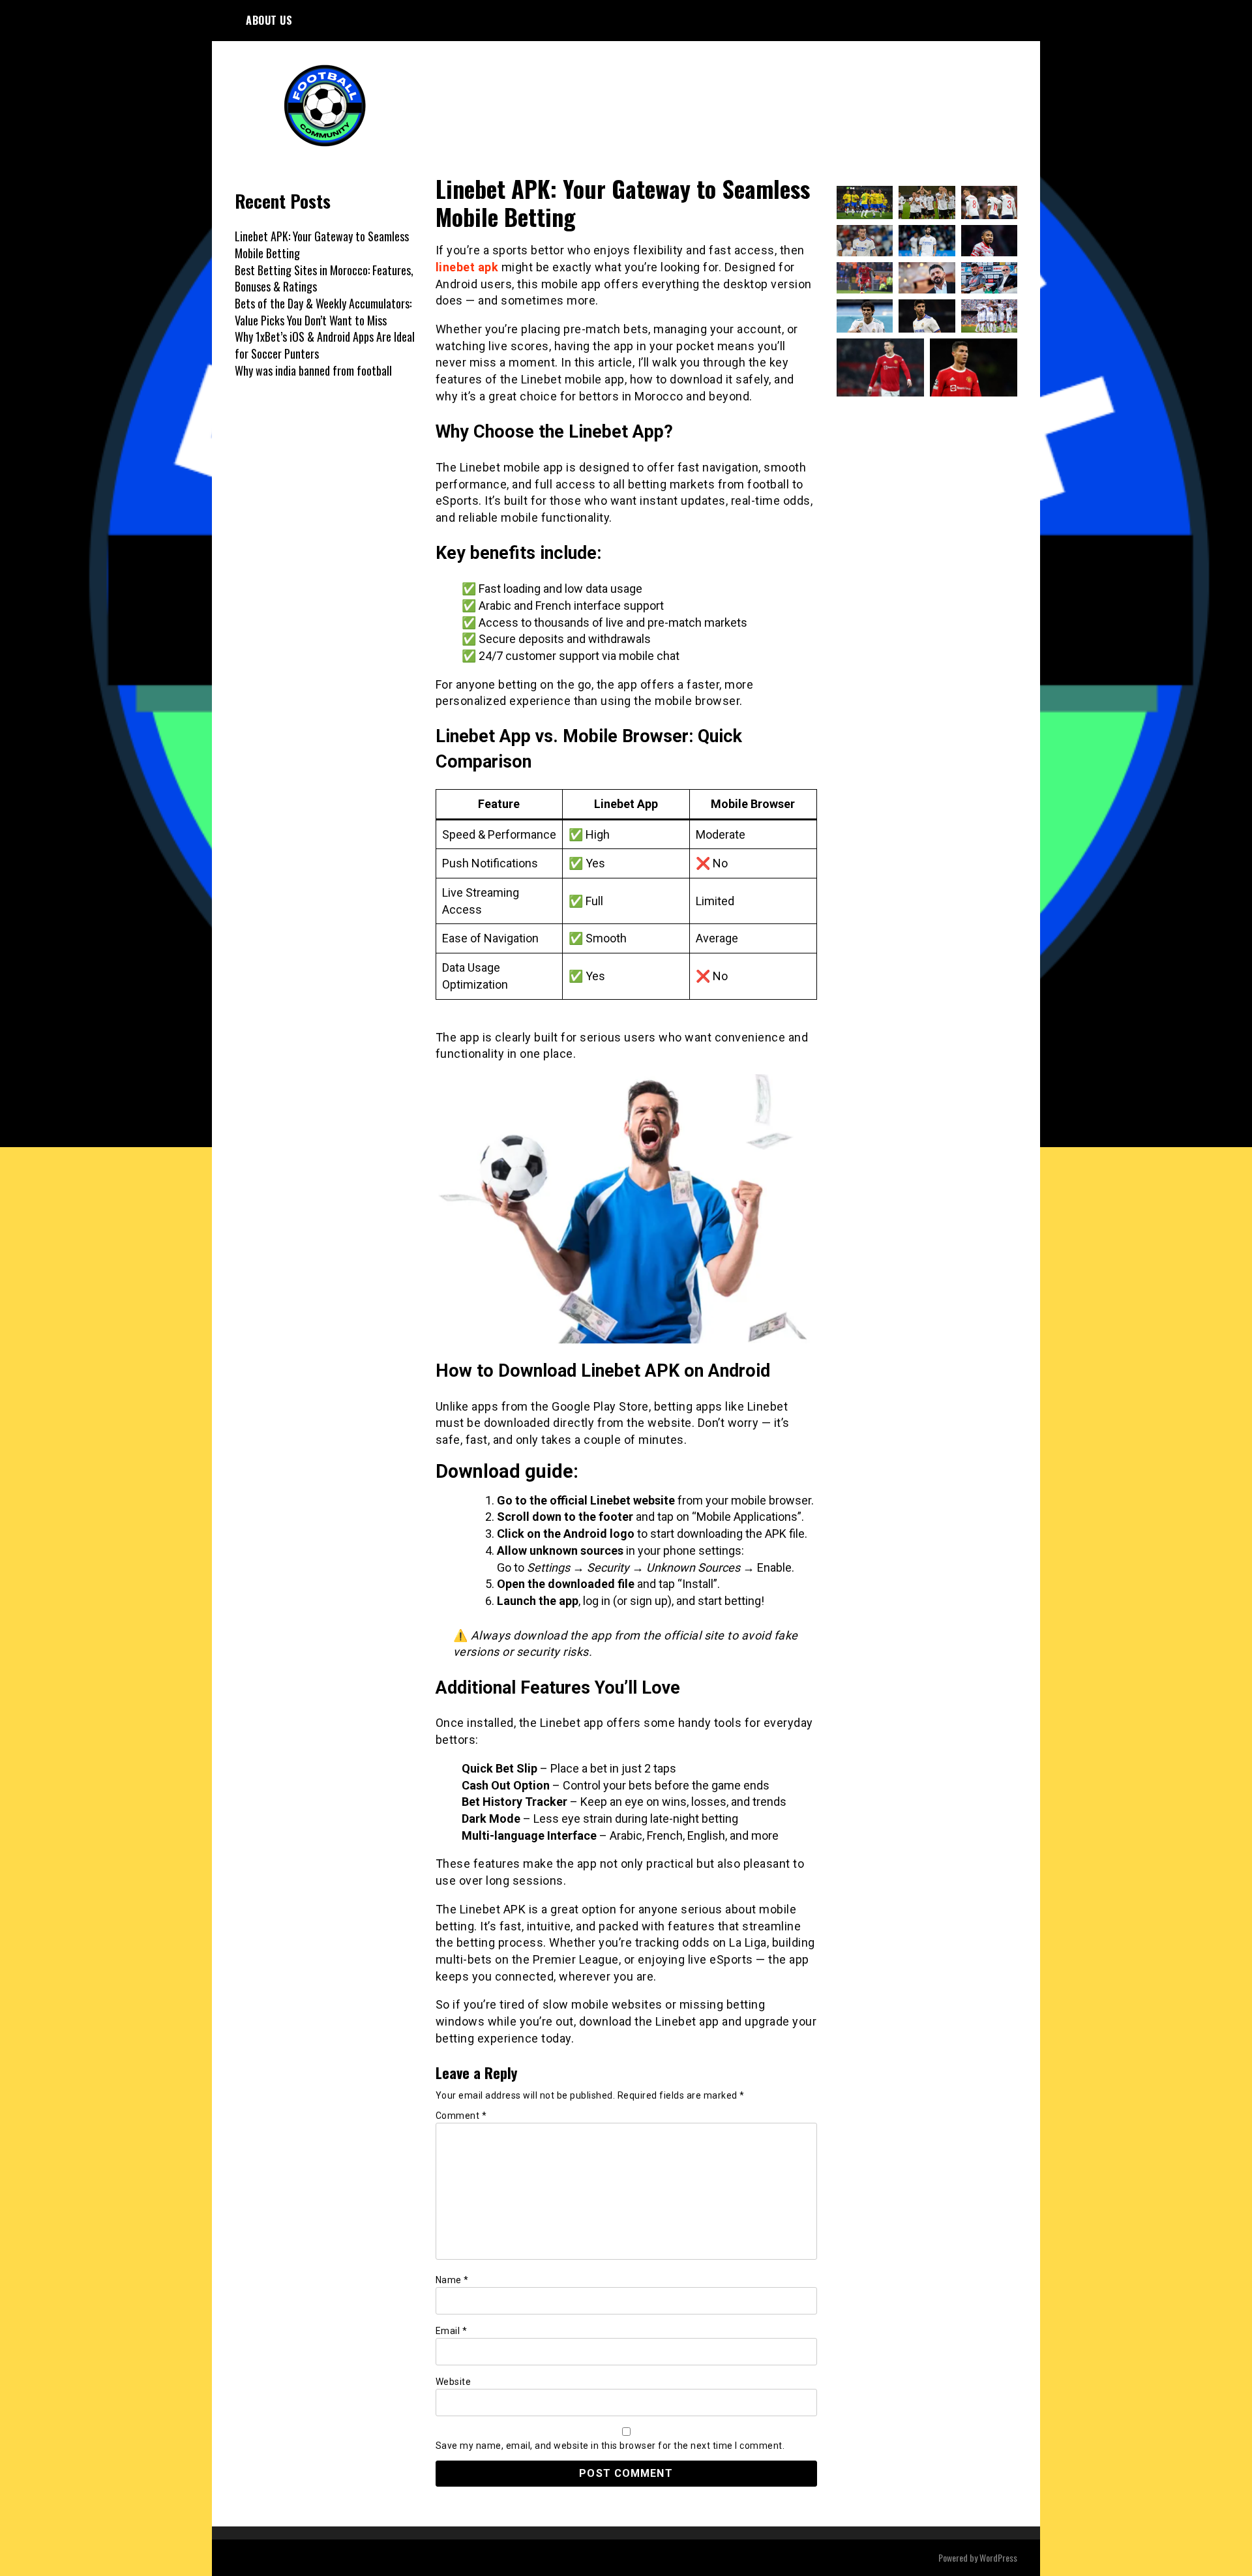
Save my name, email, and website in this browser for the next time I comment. (610, 2446)
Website (454, 2382)
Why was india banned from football (313, 370)
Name (452, 2280)
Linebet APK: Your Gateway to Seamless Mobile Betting (322, 245)
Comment (461, 2116)
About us (269, 20)
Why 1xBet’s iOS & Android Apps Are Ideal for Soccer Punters (325, 345)
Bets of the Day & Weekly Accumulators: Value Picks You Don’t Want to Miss (323, 312)
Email (452, 2331)
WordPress (998, 2557)
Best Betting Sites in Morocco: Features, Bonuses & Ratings (324, 278)
